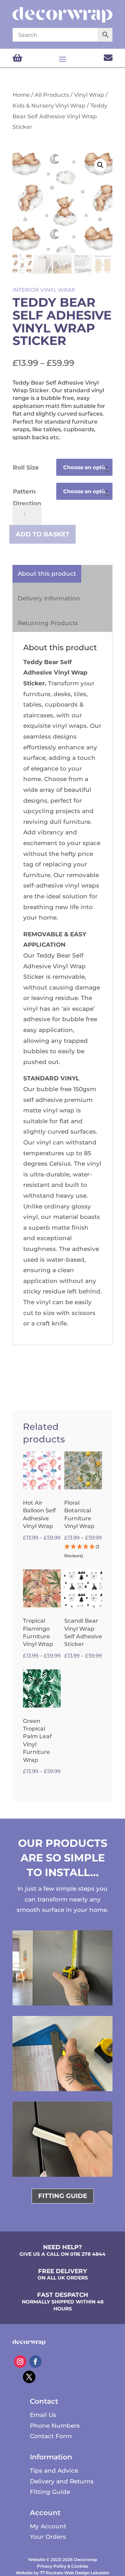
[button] (100, 165)
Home (21, 95)
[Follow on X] (29, 2377)
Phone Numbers (55, 2426)
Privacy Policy (52, 2566)
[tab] (47, 574)
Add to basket (43, 534)
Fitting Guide (50, 2492)
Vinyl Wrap (89, 95)
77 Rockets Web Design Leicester (75, 2573)
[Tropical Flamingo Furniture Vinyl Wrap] (42, 1588)
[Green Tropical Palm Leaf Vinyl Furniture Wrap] (42, 1688)
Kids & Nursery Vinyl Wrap (49, 106)
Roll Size (26, 467)
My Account (48, 2526)
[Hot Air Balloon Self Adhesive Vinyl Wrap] (42, 1470)
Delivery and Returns (62, 2481)
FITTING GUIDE (63, 2196)
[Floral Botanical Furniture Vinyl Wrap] (83, 1470)
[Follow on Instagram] (20, 2362)
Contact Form (51, 2436)
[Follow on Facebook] (35, 2362)
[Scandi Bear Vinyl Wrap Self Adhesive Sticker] (83, 1588)
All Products (52, 95)
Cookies (80, 2566)
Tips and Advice (54, 2471)
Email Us (43, 2415)
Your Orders (48, 2537)
